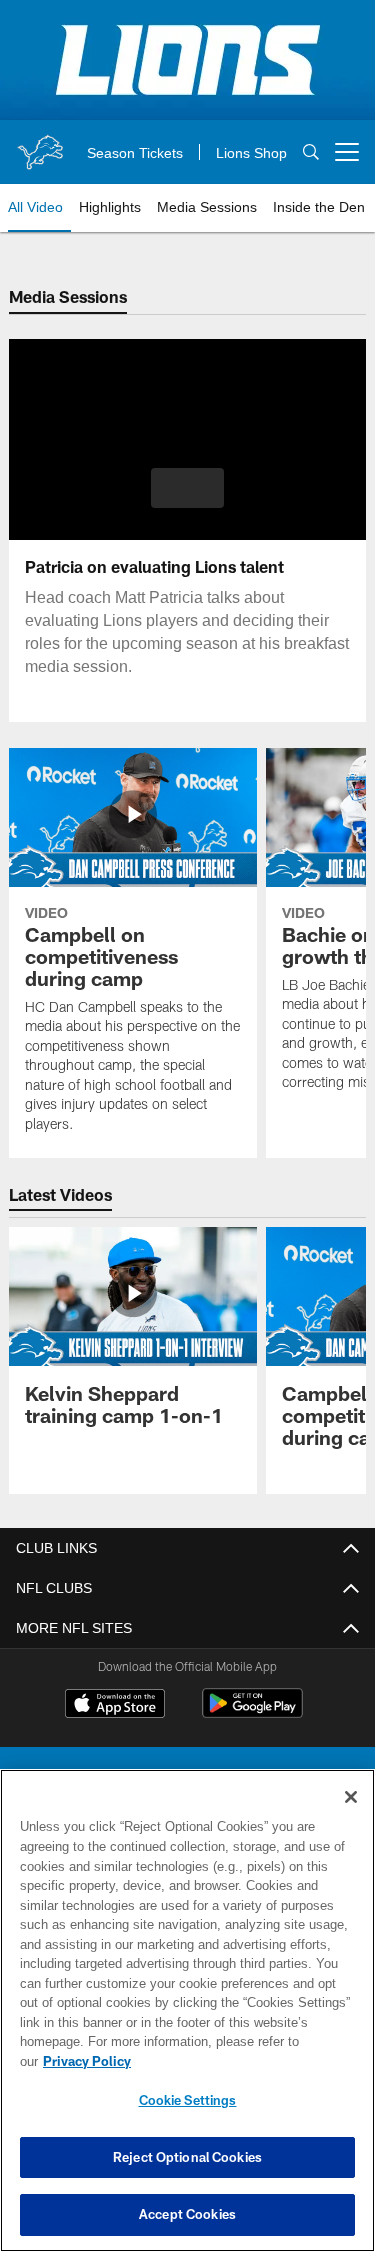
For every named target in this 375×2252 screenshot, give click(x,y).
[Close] (351, 1817)
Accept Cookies (187, 2214)
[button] (187, 488)
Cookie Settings (188, 2100)
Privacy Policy (241, 2061)
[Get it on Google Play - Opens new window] (252, 1713)
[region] (187, 2020)
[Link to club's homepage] (40, 144)
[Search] (311, 152)
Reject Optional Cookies (187, 2157)
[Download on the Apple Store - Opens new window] (115, 1706)
